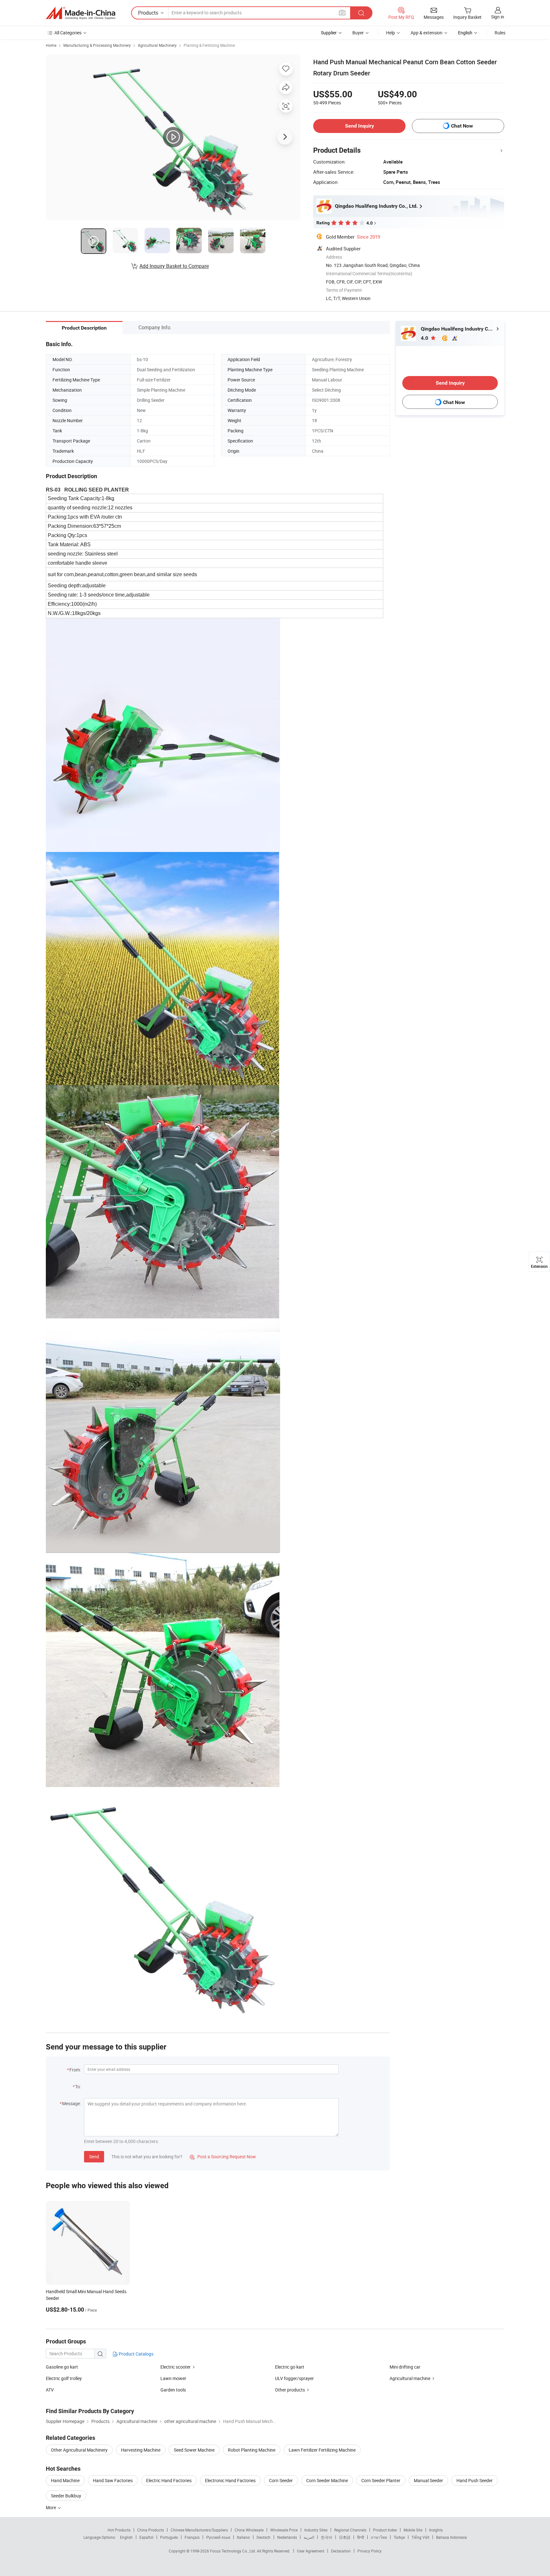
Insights (436, 2530)
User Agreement (311, 2551)
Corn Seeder (281, 2480)
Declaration (341, 2551)
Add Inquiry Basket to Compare (174, 266)
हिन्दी (361, 2537)
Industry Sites (316, 2530)
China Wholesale (249, 2530)
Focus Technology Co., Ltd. (233, 2551)
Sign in (498, 17)
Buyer (358, 33)
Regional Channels (350, 2530)
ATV (50, 2390)
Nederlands (287, 2537)
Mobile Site (413, 2530)
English (126, 2537)
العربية (309, 2537)
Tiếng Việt (420, 2537)
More (51, 2507)
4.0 (425, 338)
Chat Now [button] (462, 126)
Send (94, 2157)
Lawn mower (173, 2378)
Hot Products (119, 2530)
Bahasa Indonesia (451, 2537)
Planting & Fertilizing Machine (209, 45)
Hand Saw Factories (113, 2480)
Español (146, 2537)
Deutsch (264, 2537)
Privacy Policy (370, 2551)
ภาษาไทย (379, 2537)
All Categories (68, 33)
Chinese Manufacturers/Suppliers (199, 2530)
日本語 (345, 2537)
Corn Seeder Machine (327, 2480)
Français (192, 2537)
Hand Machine (65, 2480)
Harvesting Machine (141, 2450)
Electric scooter (176, 2367)
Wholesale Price (284, 2530)
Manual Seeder (428, 2480)
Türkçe (399, 2537)
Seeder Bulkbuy (66, 2496)
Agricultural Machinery (157, 45)
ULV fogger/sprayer (294, 2378)
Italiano (243, 2537)
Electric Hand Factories (169, 2480)
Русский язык (218, 2537)
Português (169, 2537)
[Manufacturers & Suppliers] (81, 13)
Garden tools (173, 2390)
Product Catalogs (136, 2354)
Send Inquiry (360, 126)
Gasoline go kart (62, 2367)
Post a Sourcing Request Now (223, 2157)
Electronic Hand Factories (230, 2480)
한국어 (327, 2537)
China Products (151, 2530)
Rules (500, 33)
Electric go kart (290, 2367)
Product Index (385, 2530)
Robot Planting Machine (252, 2450)
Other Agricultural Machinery (79, 2450)
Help (391, 33)
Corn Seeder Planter (381, 2480)
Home (51, 45)
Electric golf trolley (64, 2378)
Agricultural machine (410, 2378)
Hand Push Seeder (475, 2480)
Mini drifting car (405, 2367)
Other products (290, 2390)
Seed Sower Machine (194, 2450)
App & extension (427, 33)
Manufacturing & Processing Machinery (97, 45)
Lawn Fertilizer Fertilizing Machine (322, 2450)
